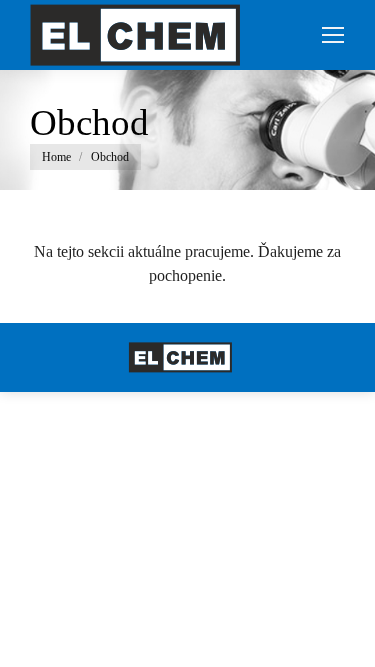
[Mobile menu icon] (333, 35)
